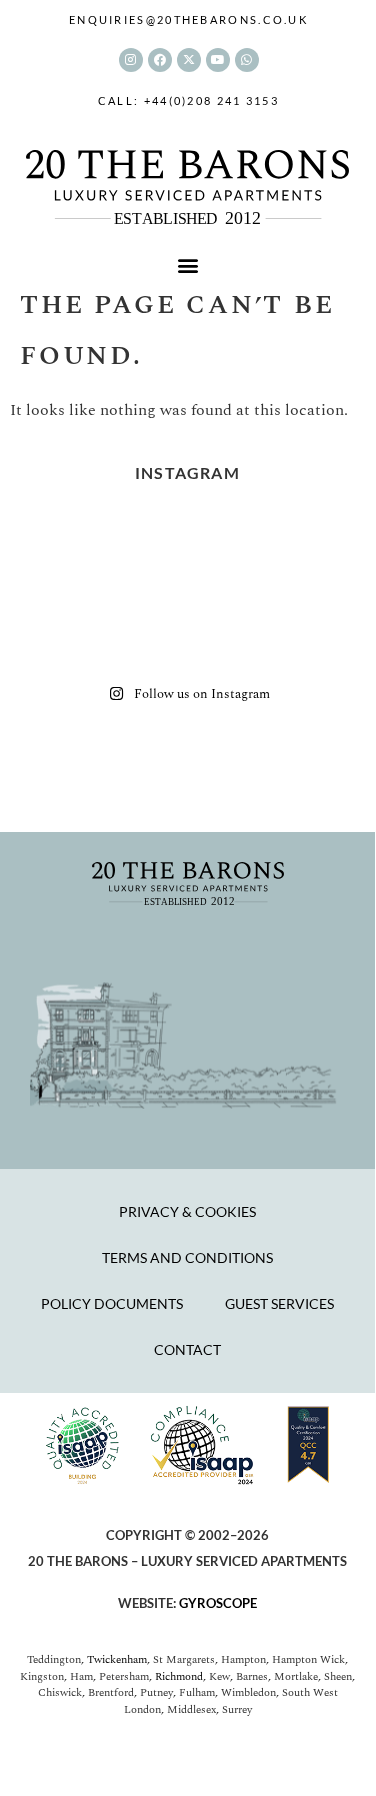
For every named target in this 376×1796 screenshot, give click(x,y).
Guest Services (279, 1303)
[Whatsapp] (247, 60)
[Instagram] (131, 60)
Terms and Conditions (187, 1257)
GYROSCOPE (218, 1603)
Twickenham (117, 1659)
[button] (187, 265)
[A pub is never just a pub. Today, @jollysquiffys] (146, 544)
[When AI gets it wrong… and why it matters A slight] (62, 590)
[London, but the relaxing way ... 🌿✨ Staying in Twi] (230, 637)
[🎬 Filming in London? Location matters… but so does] (146, 590)
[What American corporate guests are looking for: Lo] (62, 637)
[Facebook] (160, 60)
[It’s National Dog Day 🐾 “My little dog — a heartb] (62, 544)
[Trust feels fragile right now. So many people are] (313, 637)
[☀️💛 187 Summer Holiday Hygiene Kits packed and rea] (230, 544)
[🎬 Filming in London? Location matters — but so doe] (230, 590)
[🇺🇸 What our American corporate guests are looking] (146, 637)
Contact (187, 1349)
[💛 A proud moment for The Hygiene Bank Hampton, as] (313, 590)
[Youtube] (218, 60)
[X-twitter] (189, 60)
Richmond (179, 1676)
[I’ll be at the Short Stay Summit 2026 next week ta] (313, 544)
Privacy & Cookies (187, 1211)
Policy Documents (112, 1303)
